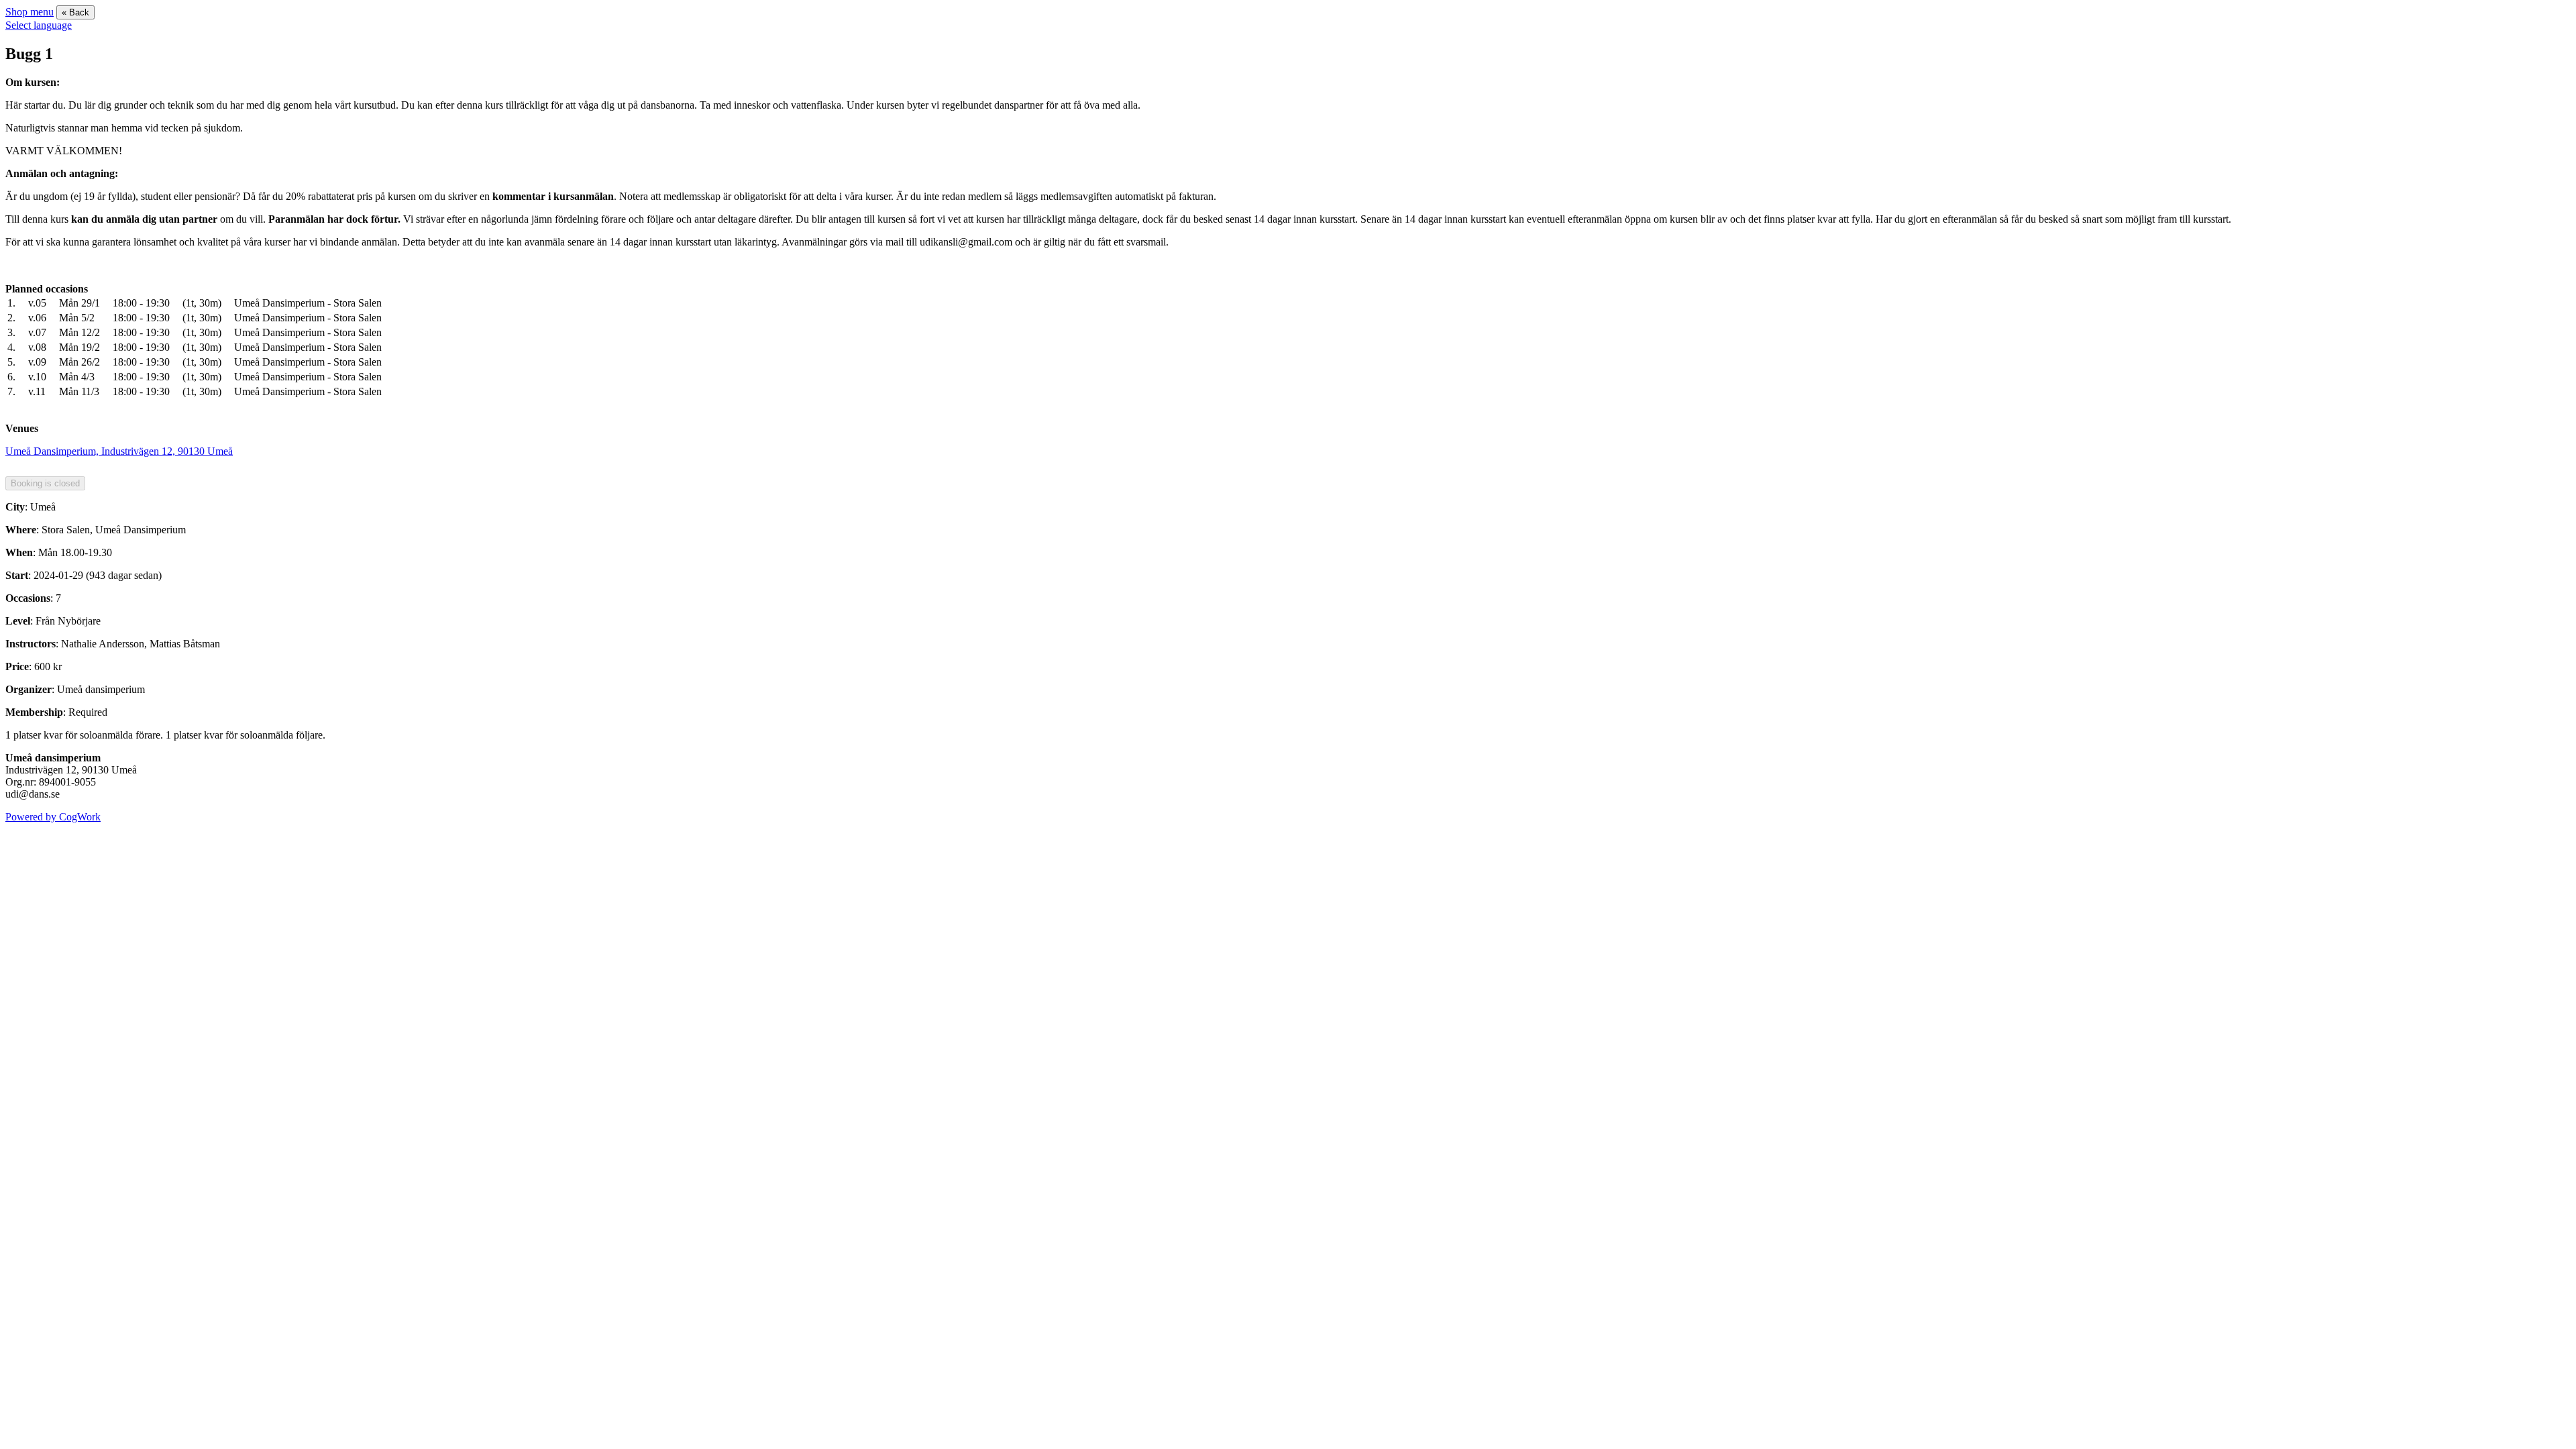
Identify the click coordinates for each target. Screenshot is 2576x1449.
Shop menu (30, 12)
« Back (75, 12)
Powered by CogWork (53, 817)
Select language (39, 25)
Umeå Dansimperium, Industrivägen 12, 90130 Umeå (119, 451)
